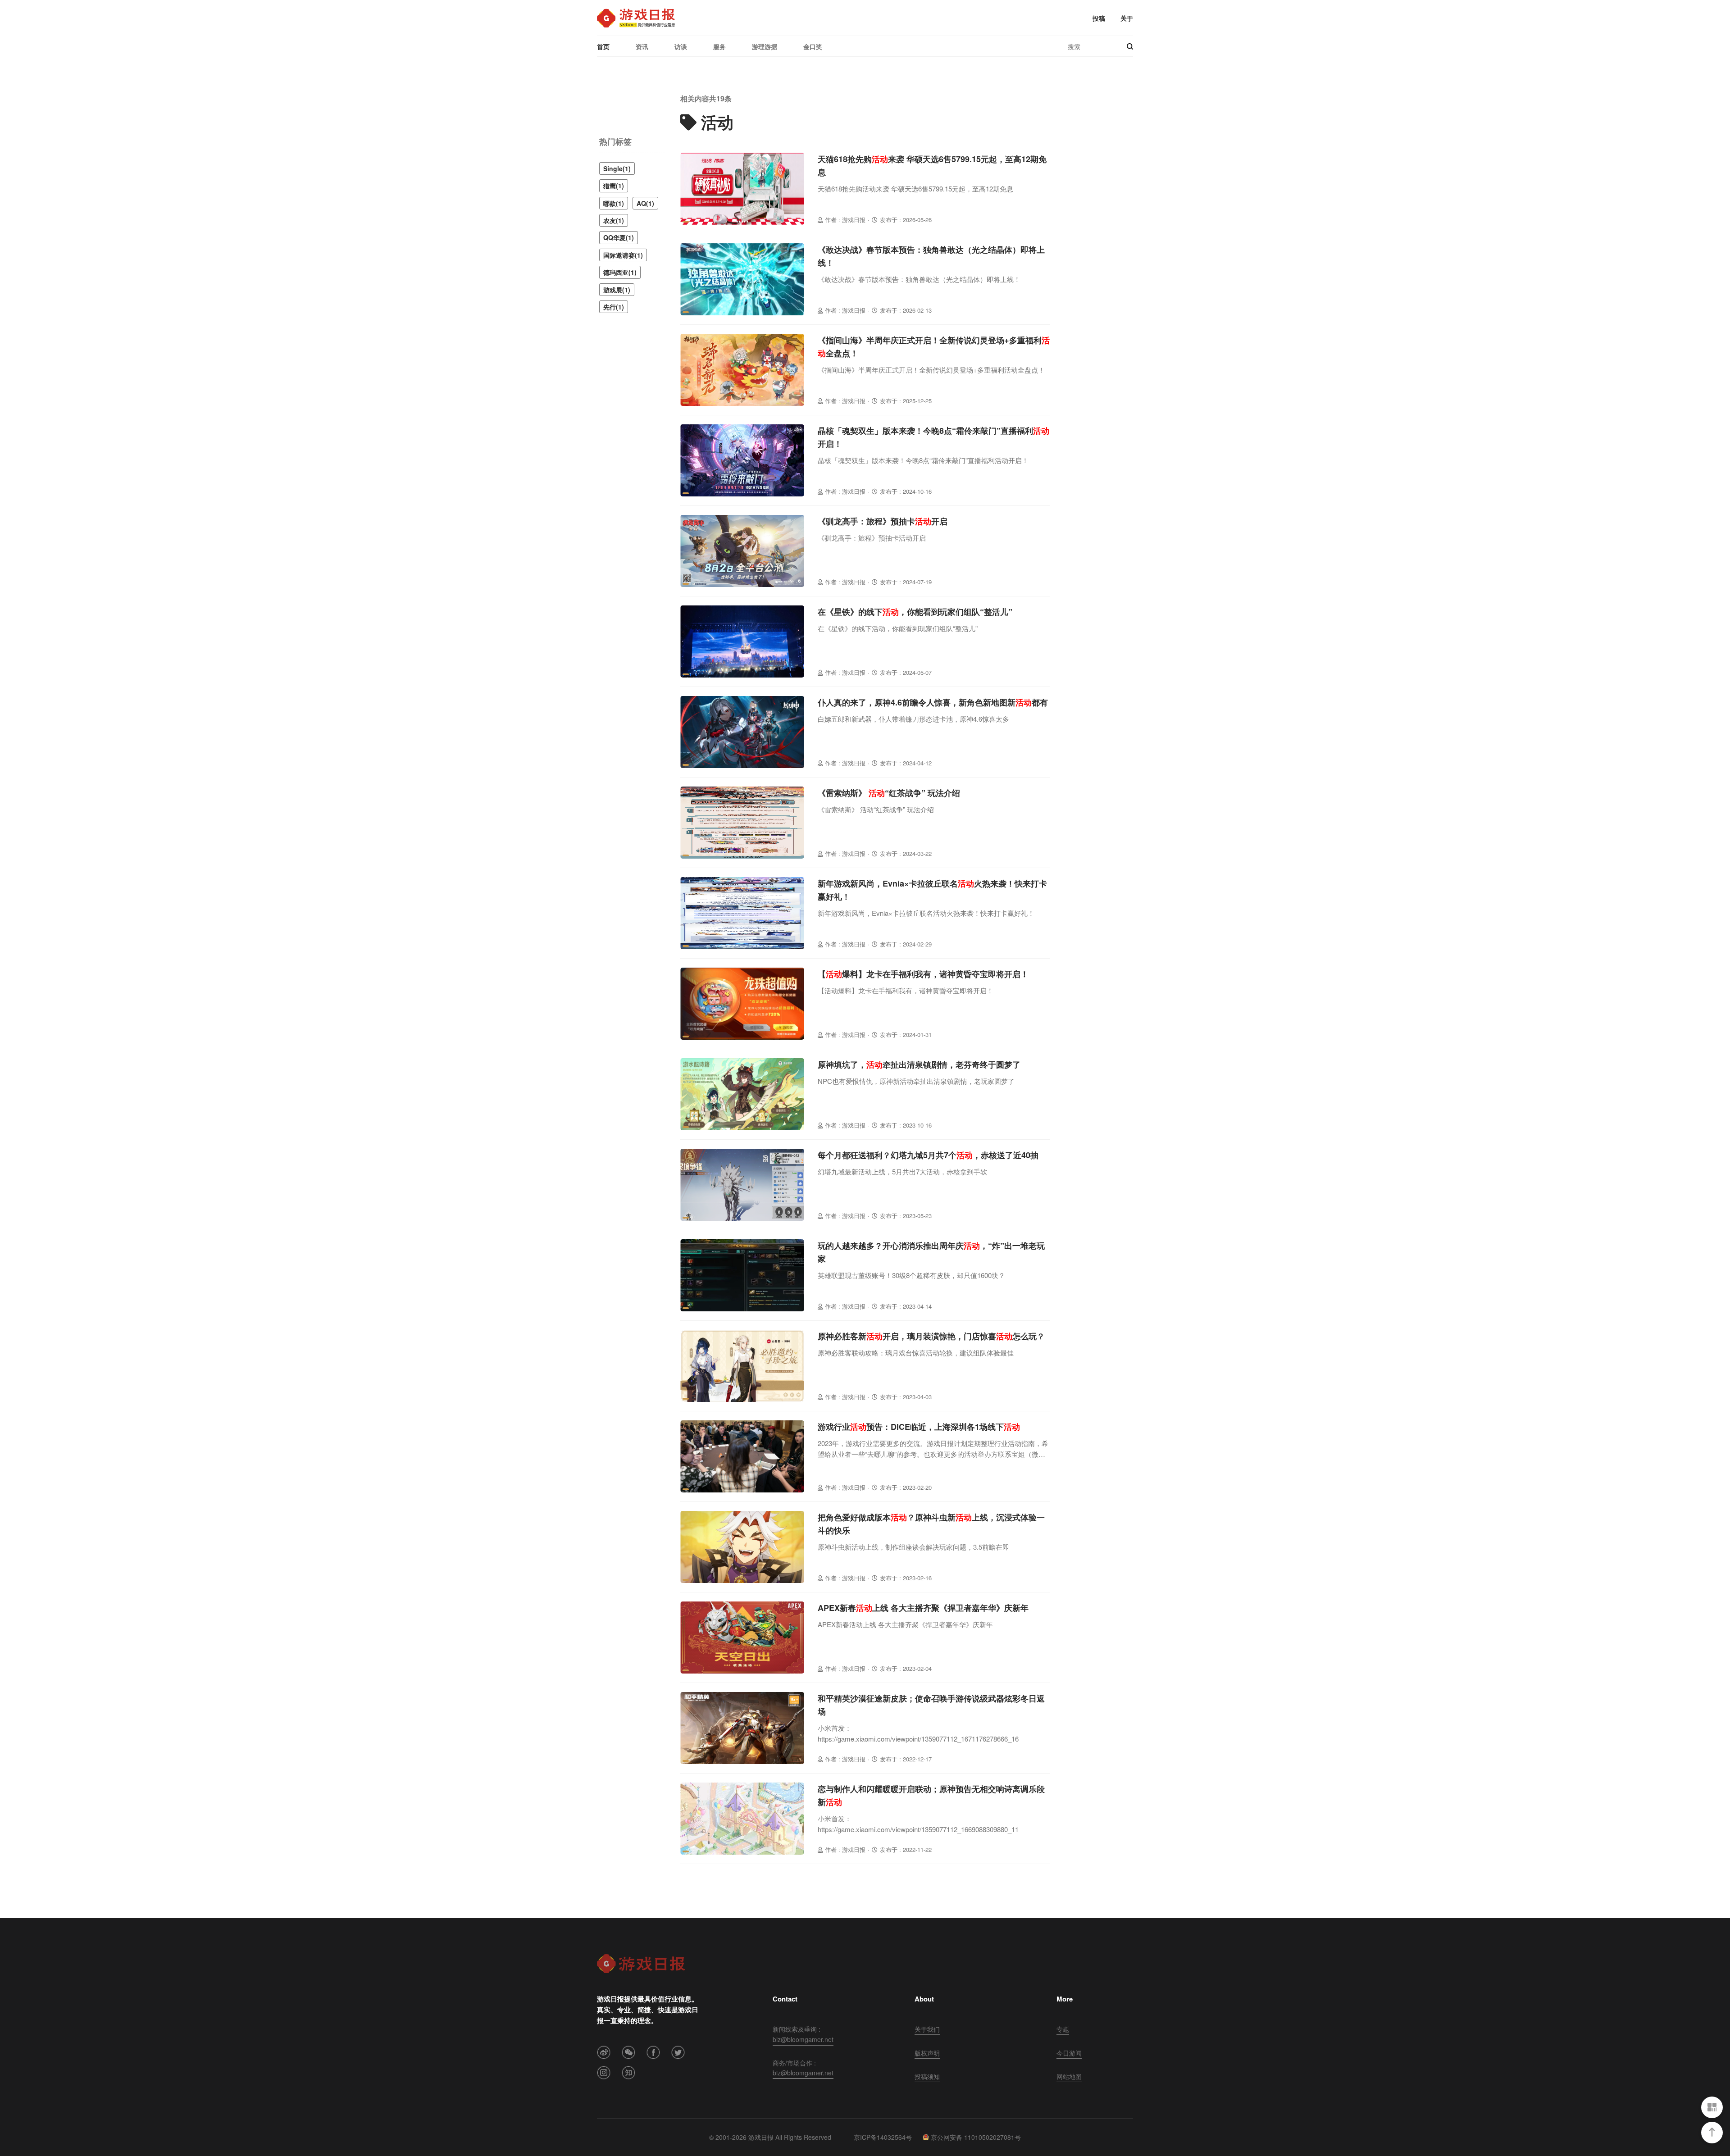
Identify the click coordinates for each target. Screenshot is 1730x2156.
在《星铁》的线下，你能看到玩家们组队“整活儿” (915, 612)
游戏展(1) (617, 290)
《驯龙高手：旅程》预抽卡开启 (883, 521)
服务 (719, 46)
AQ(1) (645, 203)
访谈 (681, 46)
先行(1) (614, 307)
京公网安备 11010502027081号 (976, 2137)
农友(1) (614, 220)
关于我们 (927, 2029)
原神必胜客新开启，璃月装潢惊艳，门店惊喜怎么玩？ (931, 1336)
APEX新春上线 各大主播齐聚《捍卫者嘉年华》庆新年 (923, 1608)
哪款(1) (614, 203)
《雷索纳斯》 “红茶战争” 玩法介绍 (889, 793)
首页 (603, 46)
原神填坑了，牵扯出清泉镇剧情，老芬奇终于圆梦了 (919, 1064)
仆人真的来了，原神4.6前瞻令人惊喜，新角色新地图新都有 (933, 702)
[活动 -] (636, 18)
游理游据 (765, 46)
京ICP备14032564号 (883, 2137)
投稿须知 (927, 2076)
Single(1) (617, 168)
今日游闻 (1069, 2053)
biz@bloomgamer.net (803, 2039)
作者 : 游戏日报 (845, 220)
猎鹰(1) (614, 186)
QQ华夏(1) (619, 237)
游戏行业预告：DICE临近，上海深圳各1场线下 (919, 1427)
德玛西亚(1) (620, 272)
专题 (1063, 2029)
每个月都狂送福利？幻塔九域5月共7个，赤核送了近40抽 (928, 1155)
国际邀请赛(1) (623, 255)
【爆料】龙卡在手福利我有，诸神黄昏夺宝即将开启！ (923, 974)
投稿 (1099, 18)
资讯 (642, 46)
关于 (1127, 18)
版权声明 (927, 2053)
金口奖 (813, 46)
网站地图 (1069, 2076)
